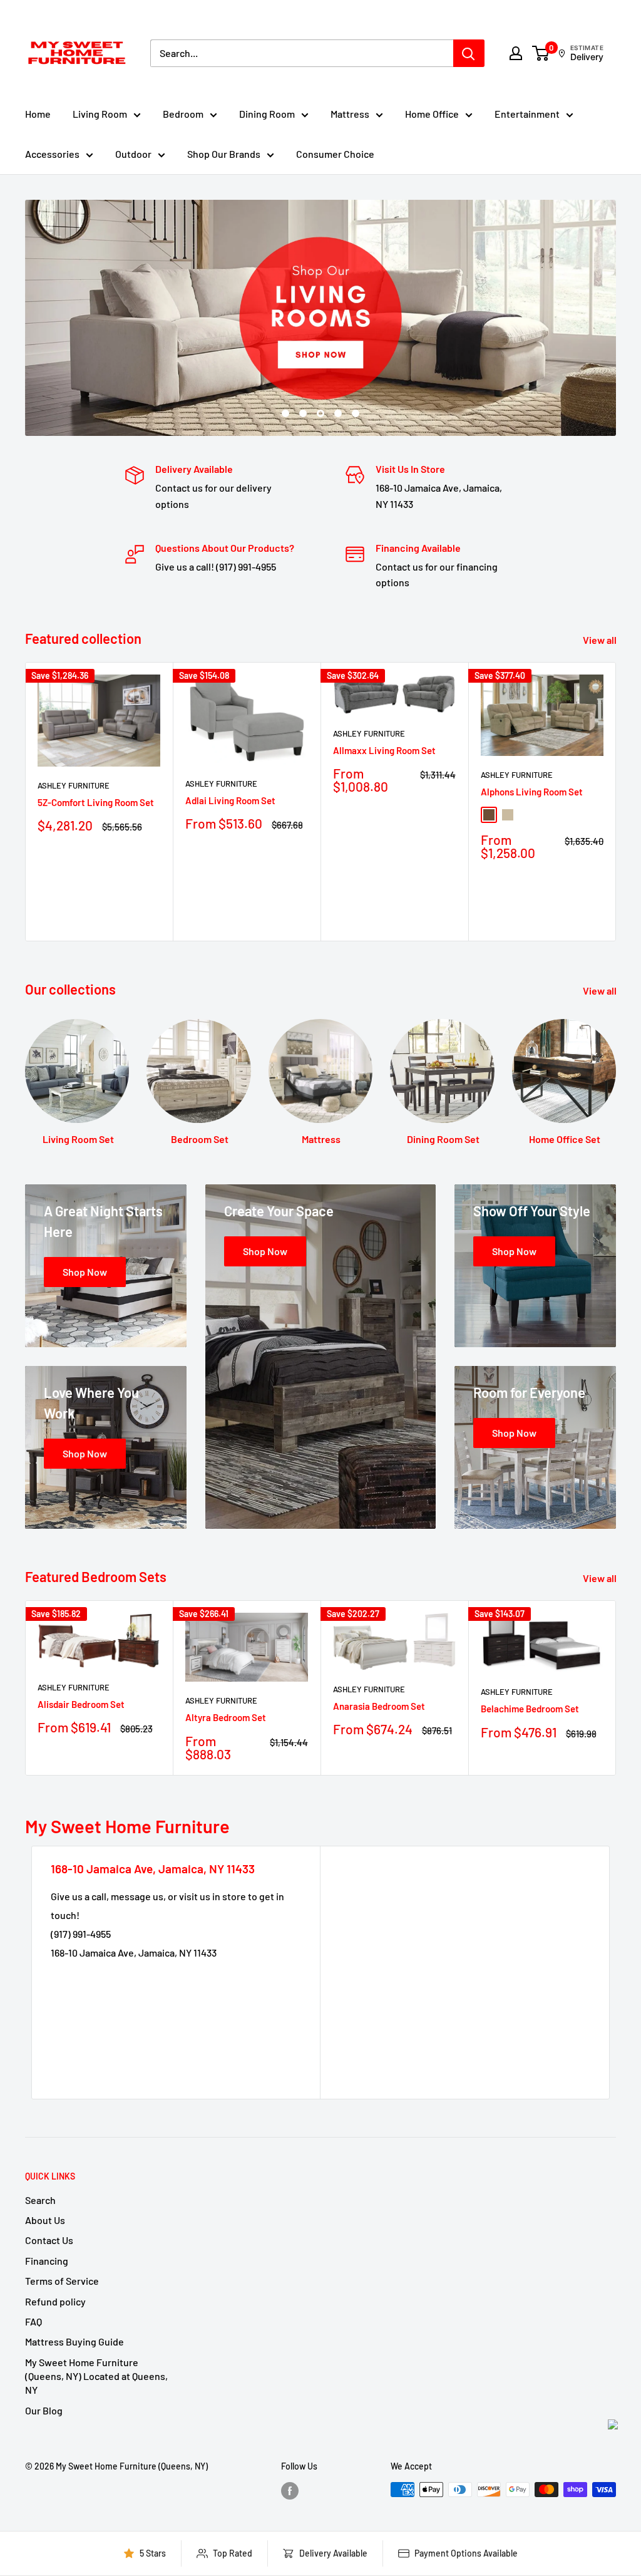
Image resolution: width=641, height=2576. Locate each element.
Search (40, 2200)
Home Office (432, 114)
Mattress (350, 114)
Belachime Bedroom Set (530, 1709)
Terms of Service (62, 2281)
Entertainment (527, 114)
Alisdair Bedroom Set (81, 1704)
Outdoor (133, 154)
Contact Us (49, 2240)
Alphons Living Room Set (532, 792)
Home (38, 114)
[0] (541, 53)
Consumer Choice (335, 154)
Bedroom (183, 114)
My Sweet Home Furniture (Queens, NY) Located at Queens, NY (96, 2376)
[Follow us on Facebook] (290, 2491)
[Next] (616, 802)
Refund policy (55, 2301)
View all (601, 640)
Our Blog (44, 2410)
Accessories (52, 154)
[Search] (469, 53)
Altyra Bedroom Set (226, 1717)
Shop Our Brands (224, 154)
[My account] (516, 53)
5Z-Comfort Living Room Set (96, 802)
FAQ (33, 2321)
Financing (47, 2261)
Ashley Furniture (74, 785)
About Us (45, 2220)
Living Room (100, 114)
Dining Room (267, 114)
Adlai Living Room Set (230, 800)
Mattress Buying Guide (74, 2341)
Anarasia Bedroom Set (379, 1706)
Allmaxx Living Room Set (384, 750)
